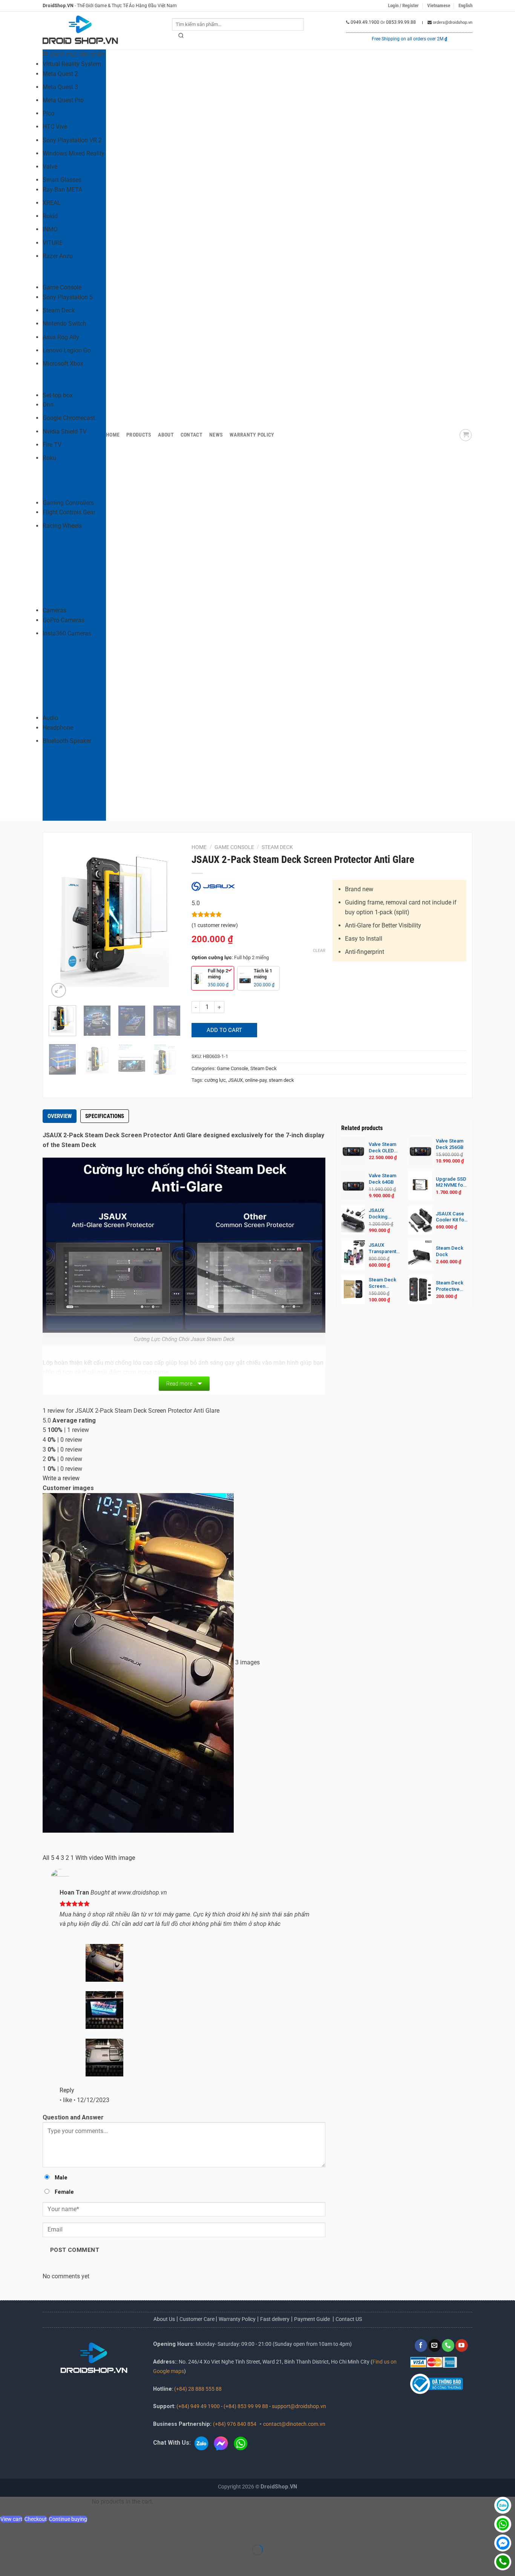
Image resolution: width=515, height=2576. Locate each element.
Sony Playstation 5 (68, 297)
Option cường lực (212, 958)
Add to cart (224, 1030)
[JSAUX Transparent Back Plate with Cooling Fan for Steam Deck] (353, 1255)
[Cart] (466, 435)
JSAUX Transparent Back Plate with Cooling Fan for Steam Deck (384, 1249)
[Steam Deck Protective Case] (420, 1290)
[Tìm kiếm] (181, 37)
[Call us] (448, 2345)
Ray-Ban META (62, 190)
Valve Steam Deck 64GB (382, 1179)
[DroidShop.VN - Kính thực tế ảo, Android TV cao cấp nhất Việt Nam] (80, 31)
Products (139, 435)
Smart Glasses (62, 180)
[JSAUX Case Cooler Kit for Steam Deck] (420, 1220)
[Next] (168, 921)
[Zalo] (503, 2505)
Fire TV (52, 445)
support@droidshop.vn (299, 2406)
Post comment (75, 2250)
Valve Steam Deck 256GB (450, 1144)
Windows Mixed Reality (74, 153)
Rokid (50, 216)
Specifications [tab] (105, 1116)
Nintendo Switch (64, 324)
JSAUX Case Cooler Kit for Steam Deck (451, 1217)
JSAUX (235, 1080)
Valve (50, 167)
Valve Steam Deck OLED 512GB (382, 1148)
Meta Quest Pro (63, 100)
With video (89, 1858)
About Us (164, 2319)
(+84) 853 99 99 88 (246, 2406)
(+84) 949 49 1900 (198, 2406)
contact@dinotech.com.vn (294, 2424)
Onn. (49, 405)
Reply (67, 2090)
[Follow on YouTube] (462, 2345)
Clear (319, 951)
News (216, 435)
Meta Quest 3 (60, 87)
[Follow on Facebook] (421, 2345)
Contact (192, 435)
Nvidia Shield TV (65, 431)
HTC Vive (55, 127)
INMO (50, 229)
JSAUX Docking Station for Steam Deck (382, 1214)
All (46, 1858)
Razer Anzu (58, 256)
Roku (49, 458)
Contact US (349, 2319)
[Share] (51, 2531)
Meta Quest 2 (60, 74)
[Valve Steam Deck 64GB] (353, 1185)
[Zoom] (59, 990)
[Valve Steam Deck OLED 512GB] (353, 1151)
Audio (50, 718)
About (166, 435)
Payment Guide (313, 2319)
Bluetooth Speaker (67, 741)
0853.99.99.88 (401, 22)
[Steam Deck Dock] (420, 1255)
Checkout (36, 2519)
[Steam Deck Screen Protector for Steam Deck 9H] (353, 1290)
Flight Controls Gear (69, 512)
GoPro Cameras (64, 620)
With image (120, 1858)
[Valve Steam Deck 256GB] (420, 1151)
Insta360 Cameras (67, 633)
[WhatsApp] (503, 2524)
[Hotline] (503, 2562)
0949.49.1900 (365, 22)
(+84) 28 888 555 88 (198, 2389)
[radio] (213, 978)
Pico (48, 113)
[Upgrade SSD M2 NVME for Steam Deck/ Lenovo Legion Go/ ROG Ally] (420, 1185)
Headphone (58, 728)
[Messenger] (503, 2543)
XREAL (52, 203)
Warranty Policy (252, 435)
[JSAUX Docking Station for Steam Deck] (353, 1220)
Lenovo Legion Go (67, 350)
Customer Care (198, 2319)
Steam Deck (59, 310)
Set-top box (58, 395)
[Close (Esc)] (74, 2531)
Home (113, 435)
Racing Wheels (62, 526)
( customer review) (215, 925)
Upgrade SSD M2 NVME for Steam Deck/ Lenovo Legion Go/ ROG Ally (451, 1183)
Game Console (62, 287)
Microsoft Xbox (63, 364)
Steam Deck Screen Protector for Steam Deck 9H (384, 1283)
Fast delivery (275, 2319)
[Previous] (61, 921)
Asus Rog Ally (61, 337)
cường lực (215, 1080)
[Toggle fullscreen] (30, 2531)
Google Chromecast (69, 418)
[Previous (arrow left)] (7, 2563)
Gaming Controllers (68, 503)
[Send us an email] (435, 2345)
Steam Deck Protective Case (450, 1286)
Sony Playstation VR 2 (72, 140)
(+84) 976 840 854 (235, 2424)
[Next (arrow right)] (30, 2563)
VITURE (53, 243)
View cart (11, 2519)
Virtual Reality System (72, 64)
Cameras (54, 610)
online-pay (256, 1080)
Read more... (181, 1384)
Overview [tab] (60, 1116)
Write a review (61, 1478)
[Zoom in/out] (7, 2531)
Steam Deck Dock (450, 1251)
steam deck (281, 1080)
